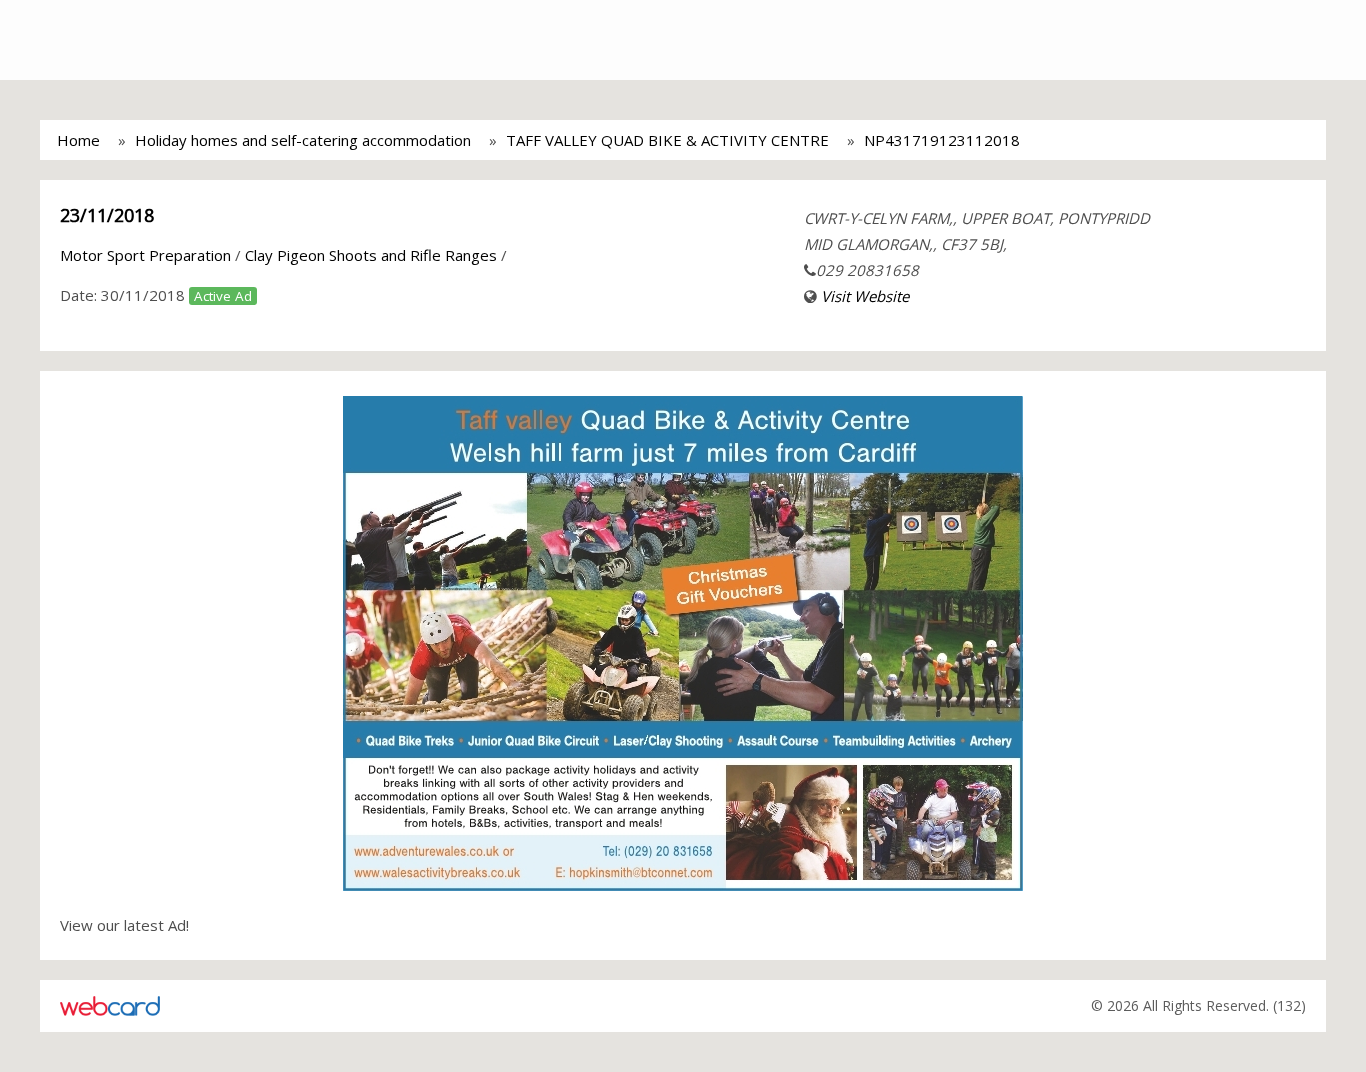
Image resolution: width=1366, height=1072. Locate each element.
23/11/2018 (107, 215)
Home (78, 140)
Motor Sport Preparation (145, 255)
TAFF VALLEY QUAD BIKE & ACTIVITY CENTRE (667, 140)
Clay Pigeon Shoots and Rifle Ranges (371, 255)
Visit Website (865, 296)
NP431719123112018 (942, 140)
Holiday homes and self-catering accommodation (303, 140)
